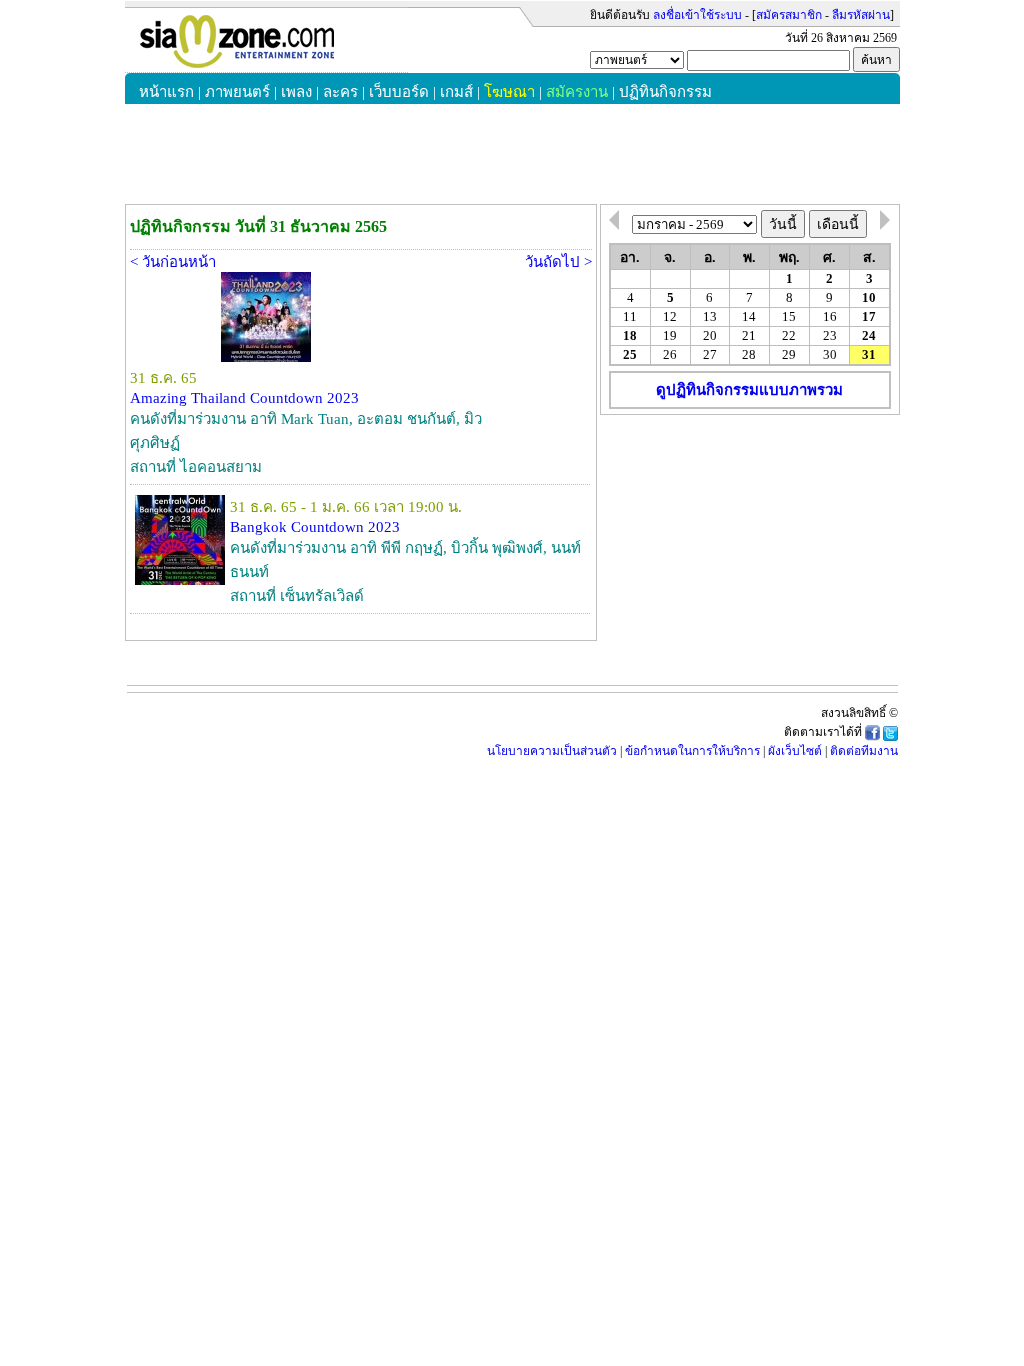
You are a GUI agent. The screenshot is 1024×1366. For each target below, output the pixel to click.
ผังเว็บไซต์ (795, 751)
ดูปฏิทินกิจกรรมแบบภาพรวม (749, 390)
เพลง (296, 92)
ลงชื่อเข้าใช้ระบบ (697, 15)
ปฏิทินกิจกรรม (665, 92)
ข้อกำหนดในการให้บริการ (692, 751)
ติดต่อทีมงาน (864, 751)
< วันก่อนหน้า (173, 262)
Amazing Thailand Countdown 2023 (244, 398)
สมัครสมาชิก (789, 15)
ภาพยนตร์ (237, 92)
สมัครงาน (577, 92)
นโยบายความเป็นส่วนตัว (552, 751)
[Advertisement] (750, 542)
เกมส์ (456, 92)
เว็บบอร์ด (399, 92)
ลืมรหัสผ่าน (861, 15)
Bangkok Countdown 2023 (315, 527)
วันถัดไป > (558, 262)
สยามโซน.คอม (266, 41)
